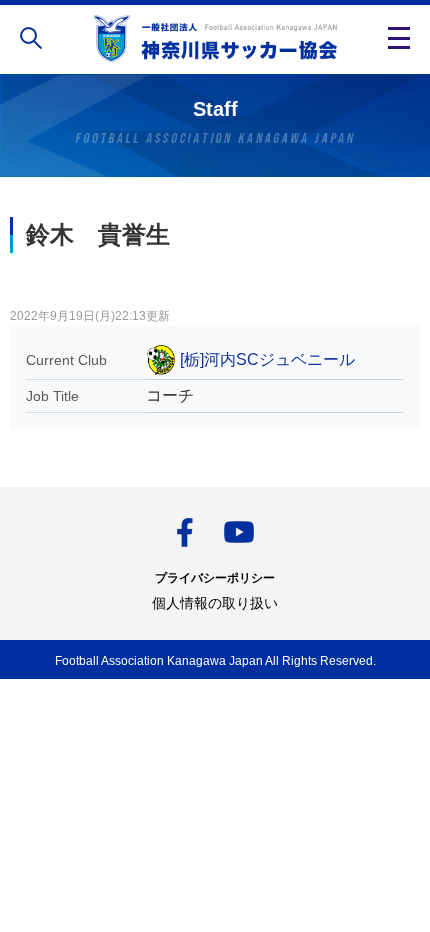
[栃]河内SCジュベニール (267, 359)
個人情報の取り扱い (215, 603)
